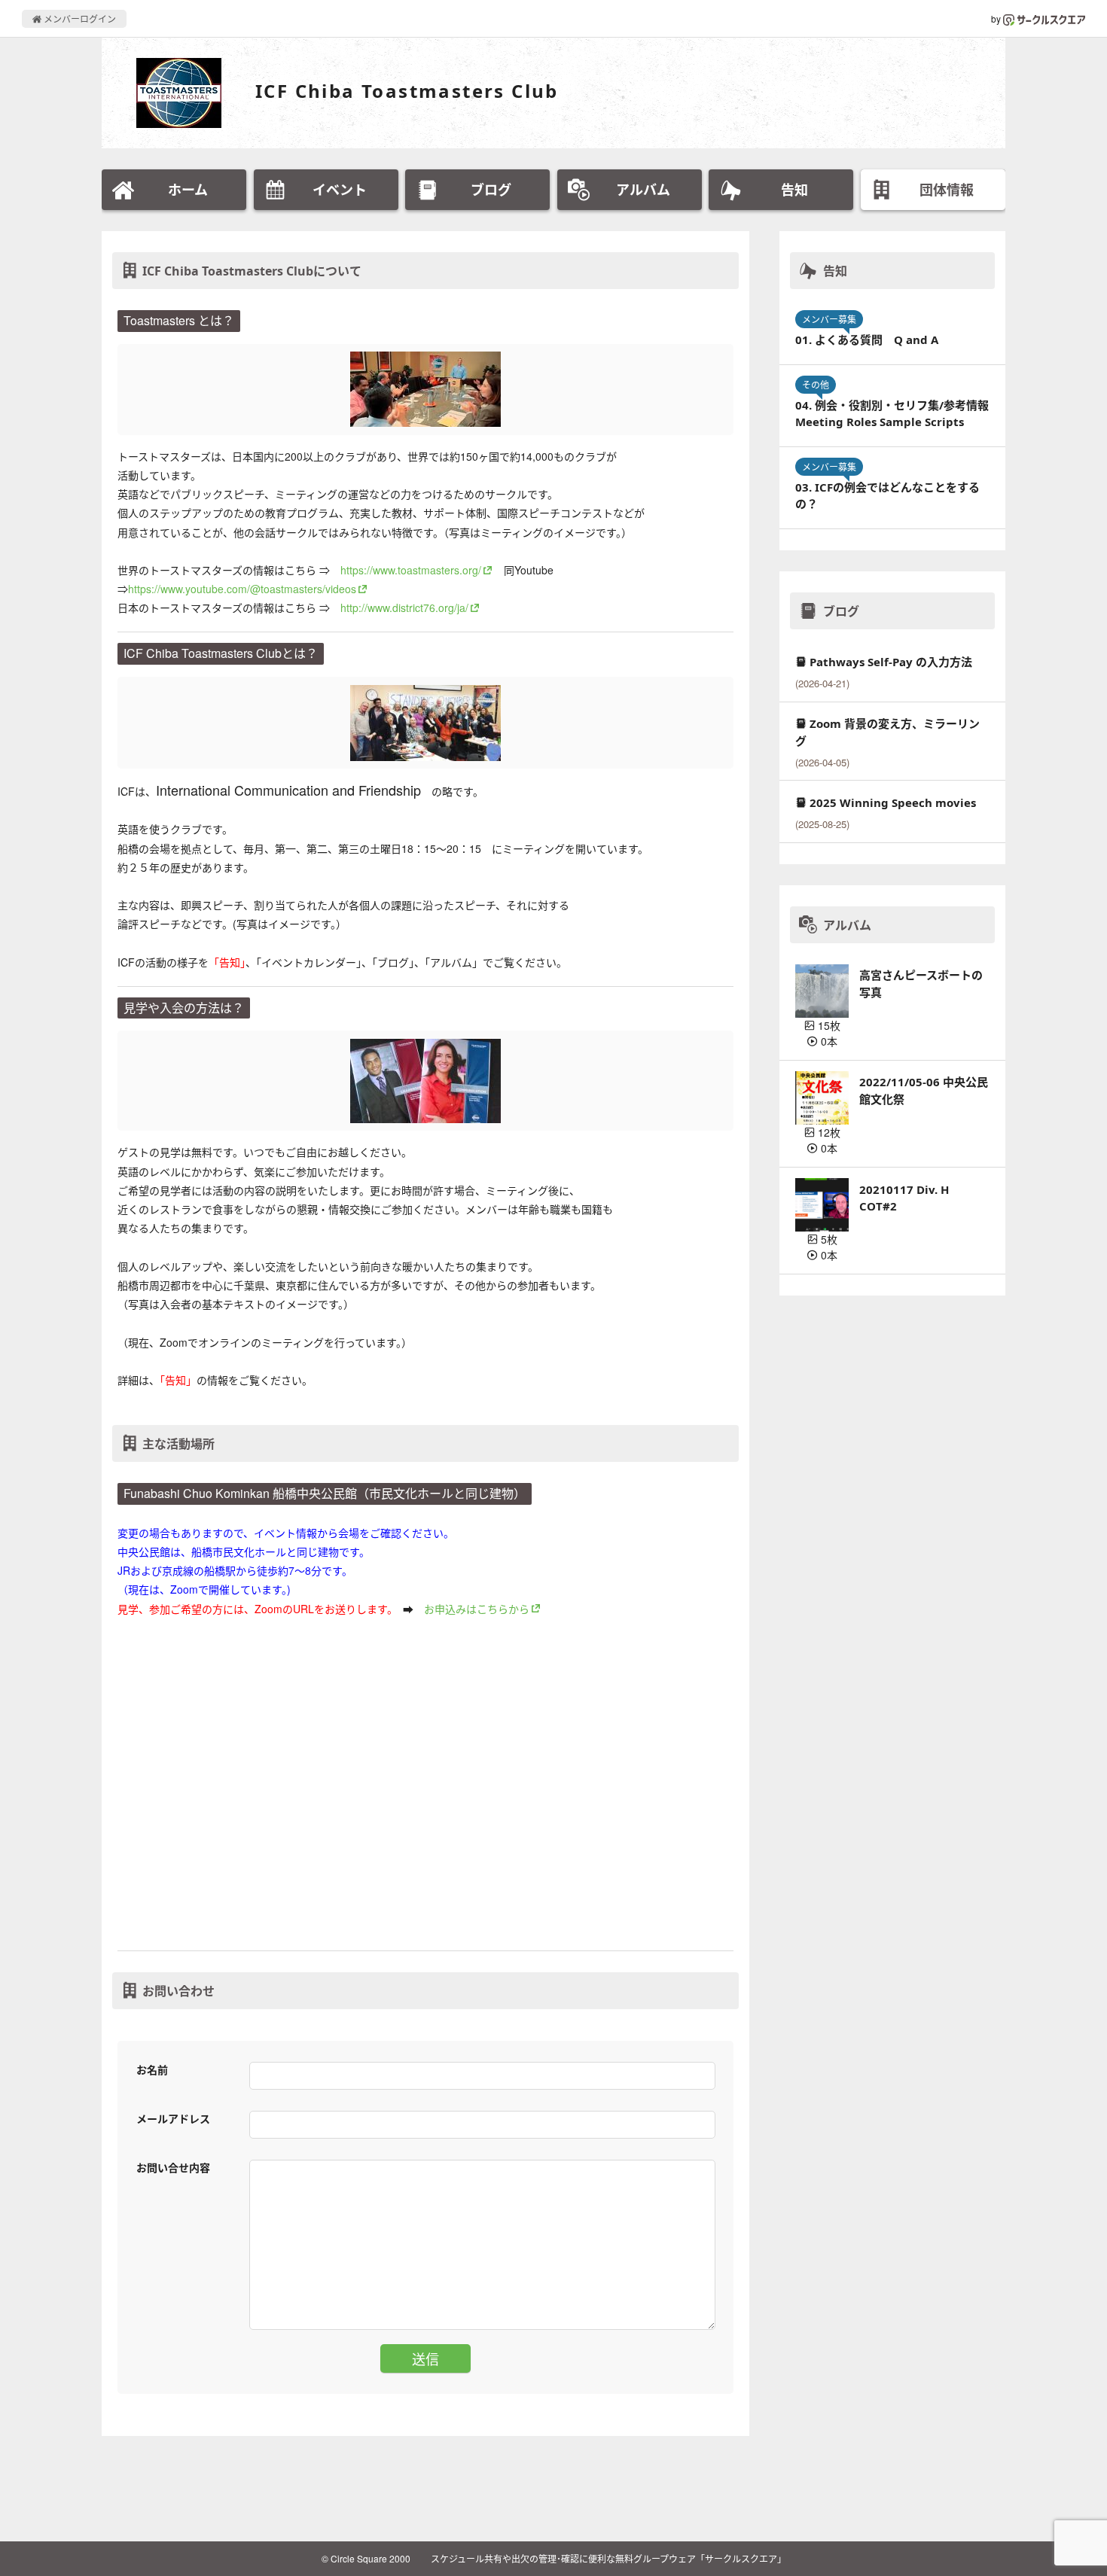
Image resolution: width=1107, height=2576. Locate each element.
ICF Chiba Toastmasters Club (407, 91)
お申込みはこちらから (477, 1609)
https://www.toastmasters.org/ (411, 570)
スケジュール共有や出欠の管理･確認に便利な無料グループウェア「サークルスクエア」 (608, 2558)
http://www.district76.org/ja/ (404, 607)
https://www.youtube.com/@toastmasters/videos (242, 589)
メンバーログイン (79, 18)
